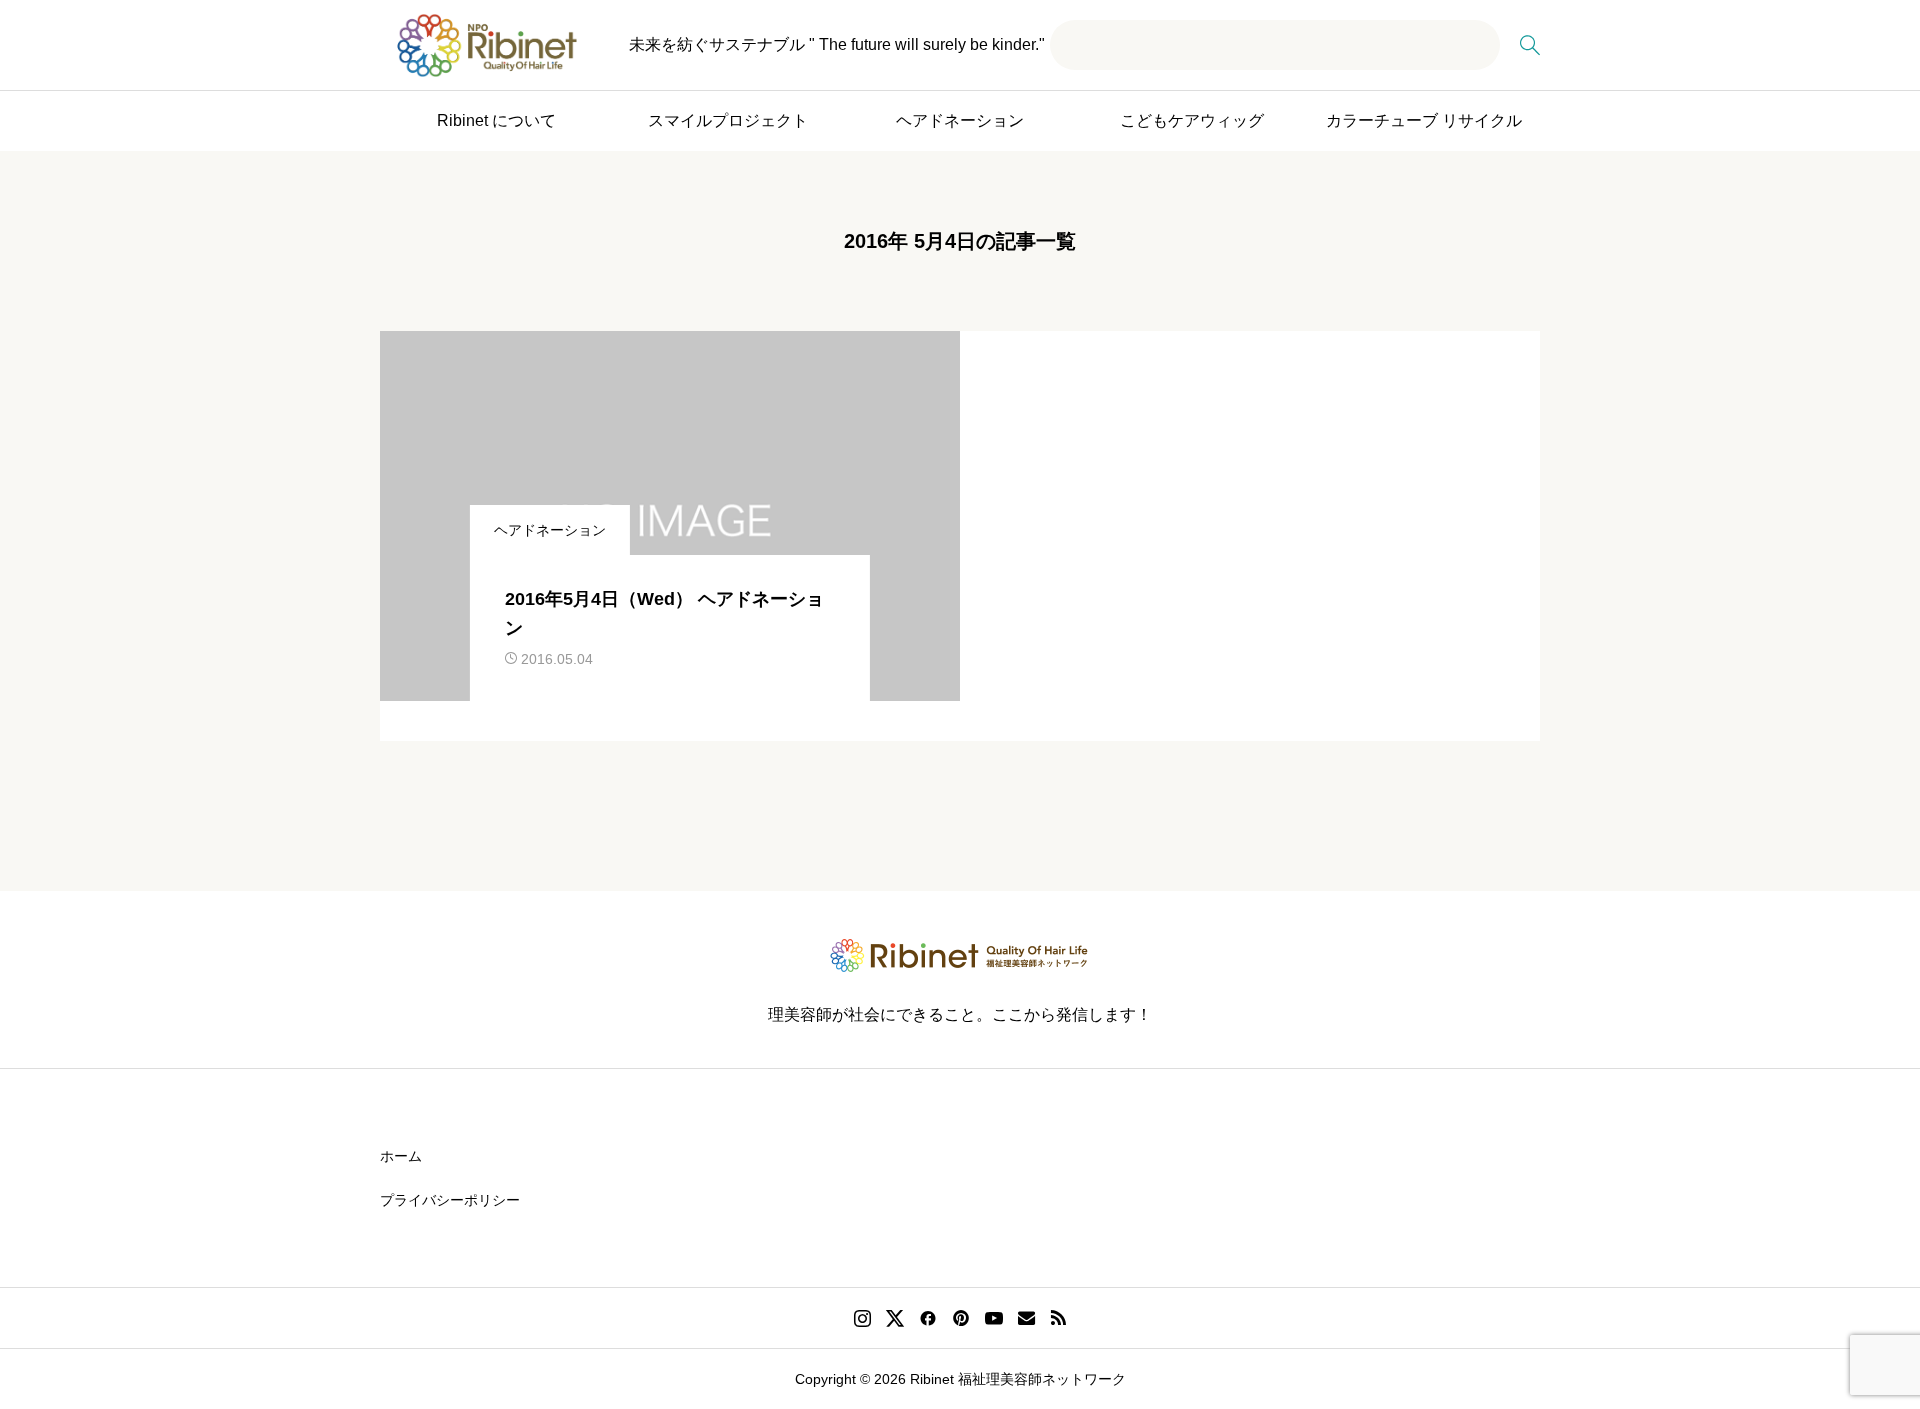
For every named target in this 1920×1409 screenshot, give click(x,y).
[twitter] (895, 1318)
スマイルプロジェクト (728, 120)
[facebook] (928, 1318)
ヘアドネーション (960, 120)
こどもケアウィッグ (1192, 120)
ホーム (401, 1156)
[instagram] (862, 1318)
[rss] (1058, 1318)
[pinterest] (961, 1318)
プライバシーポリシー (450, 1200)
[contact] (1026, 1317)
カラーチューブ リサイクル (1424, 120)
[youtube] (994, 1318)
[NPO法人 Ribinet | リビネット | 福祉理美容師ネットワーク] (487, 45)
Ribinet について (496, 120)
